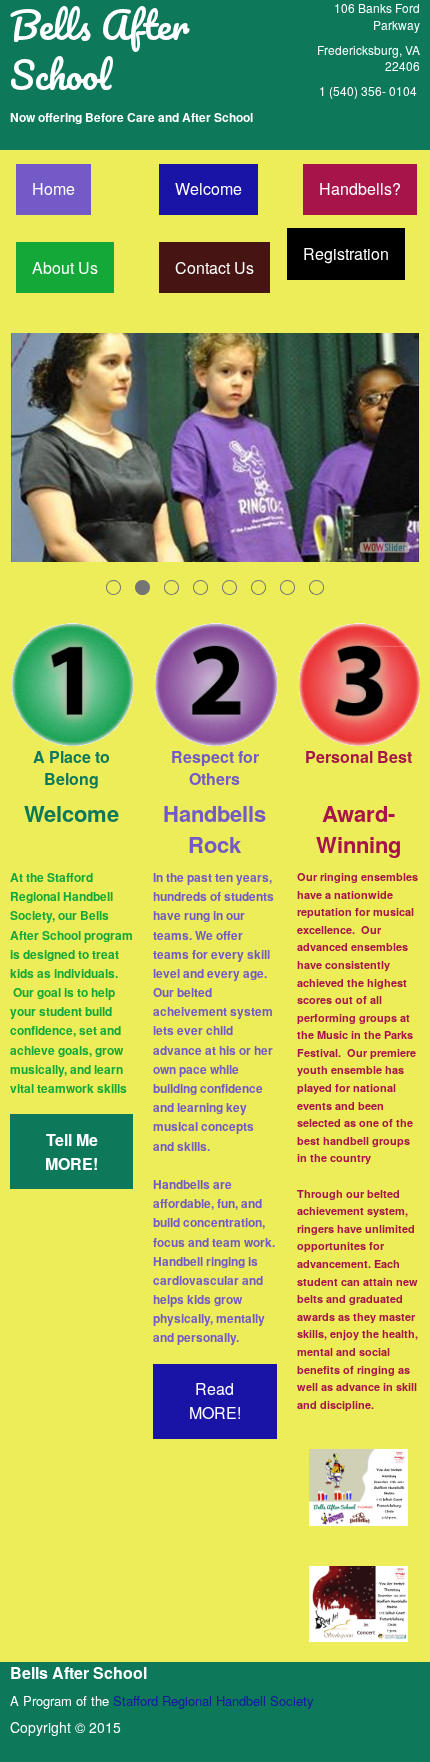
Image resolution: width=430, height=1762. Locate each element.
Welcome (208, 188)
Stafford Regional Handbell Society (213, 1700)
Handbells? (360, 188)
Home (53, 188)
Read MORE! (215, 1400)
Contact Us (214, 267)
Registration (346, 253)
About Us (65, 267)
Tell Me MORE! (71, 1151)
